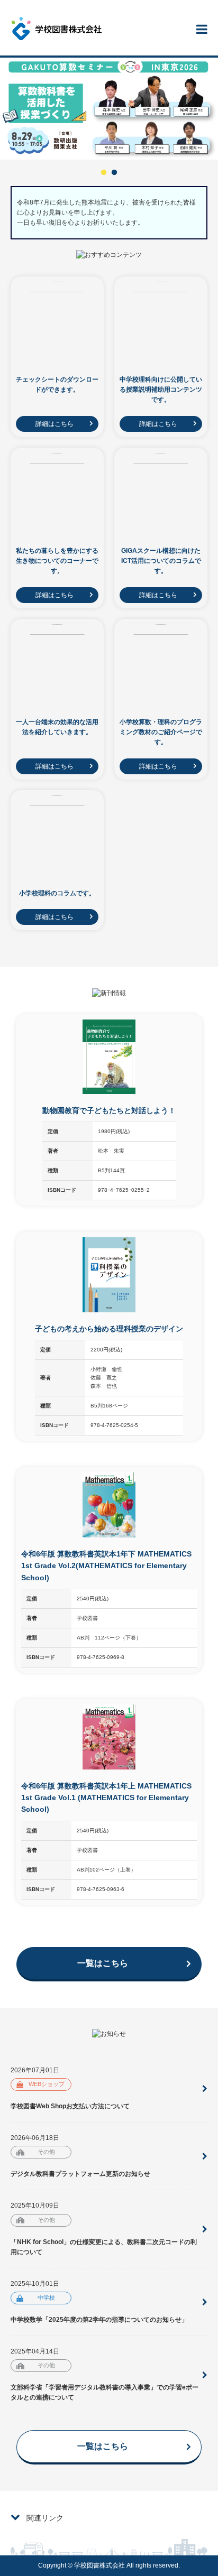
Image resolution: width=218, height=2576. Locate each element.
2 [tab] (114, 173)
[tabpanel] (109, 109)
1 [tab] (104, 173)
